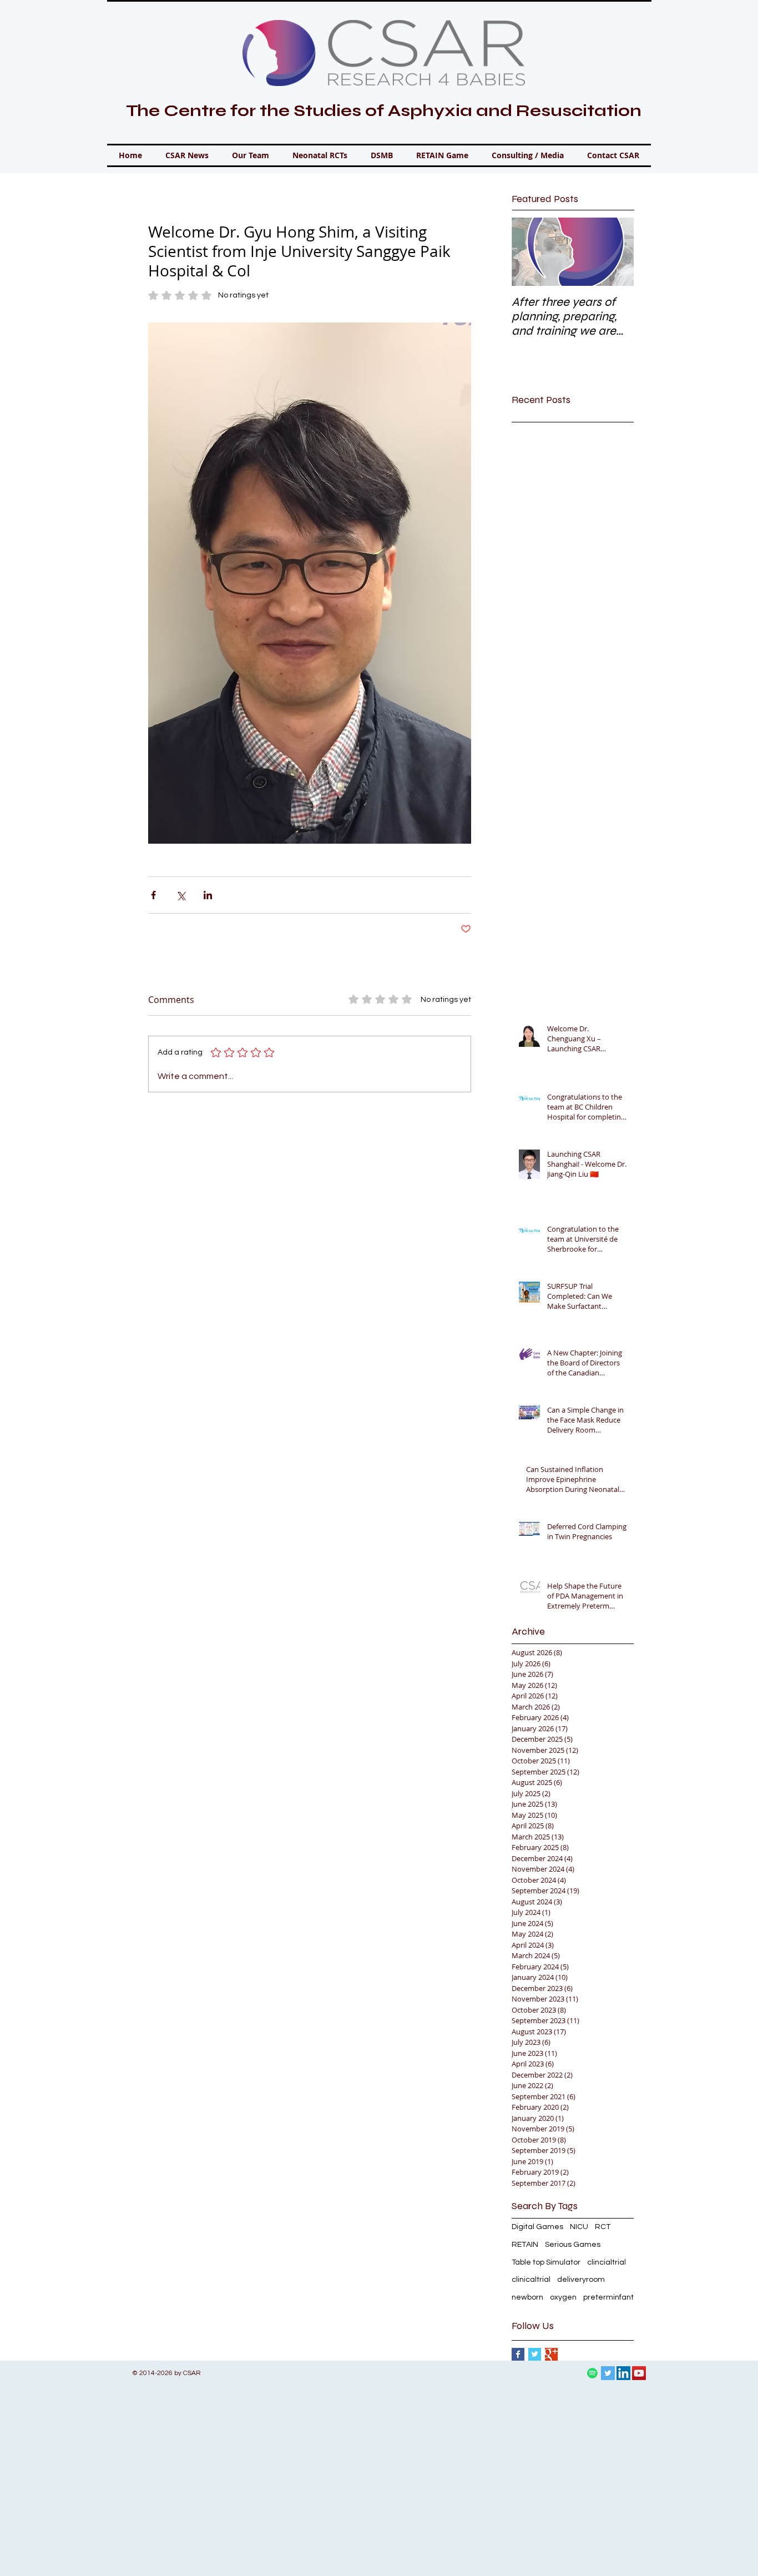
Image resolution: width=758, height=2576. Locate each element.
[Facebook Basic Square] (518, 2354)
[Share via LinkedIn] (208, 895)
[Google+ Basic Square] (551, 2354)
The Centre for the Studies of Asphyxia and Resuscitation (384, 110)
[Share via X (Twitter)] (181, 895)
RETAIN (525, 2245)
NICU (579, 2227)
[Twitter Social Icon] (608, 2373)
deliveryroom (581, 2280)
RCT (603, 2227)
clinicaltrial (531, 2280)
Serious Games (573, 2245)
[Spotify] (592, 2373)
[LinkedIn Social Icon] (623, 2373)
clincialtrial (607, 2262)
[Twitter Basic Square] (535, 2354)
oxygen (563, 2297)
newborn (527, 2297)
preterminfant (608, 2297)
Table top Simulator (546, 2262)
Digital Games (537, 2227)
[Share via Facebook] (153, 895)
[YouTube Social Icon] (639, 2373)
